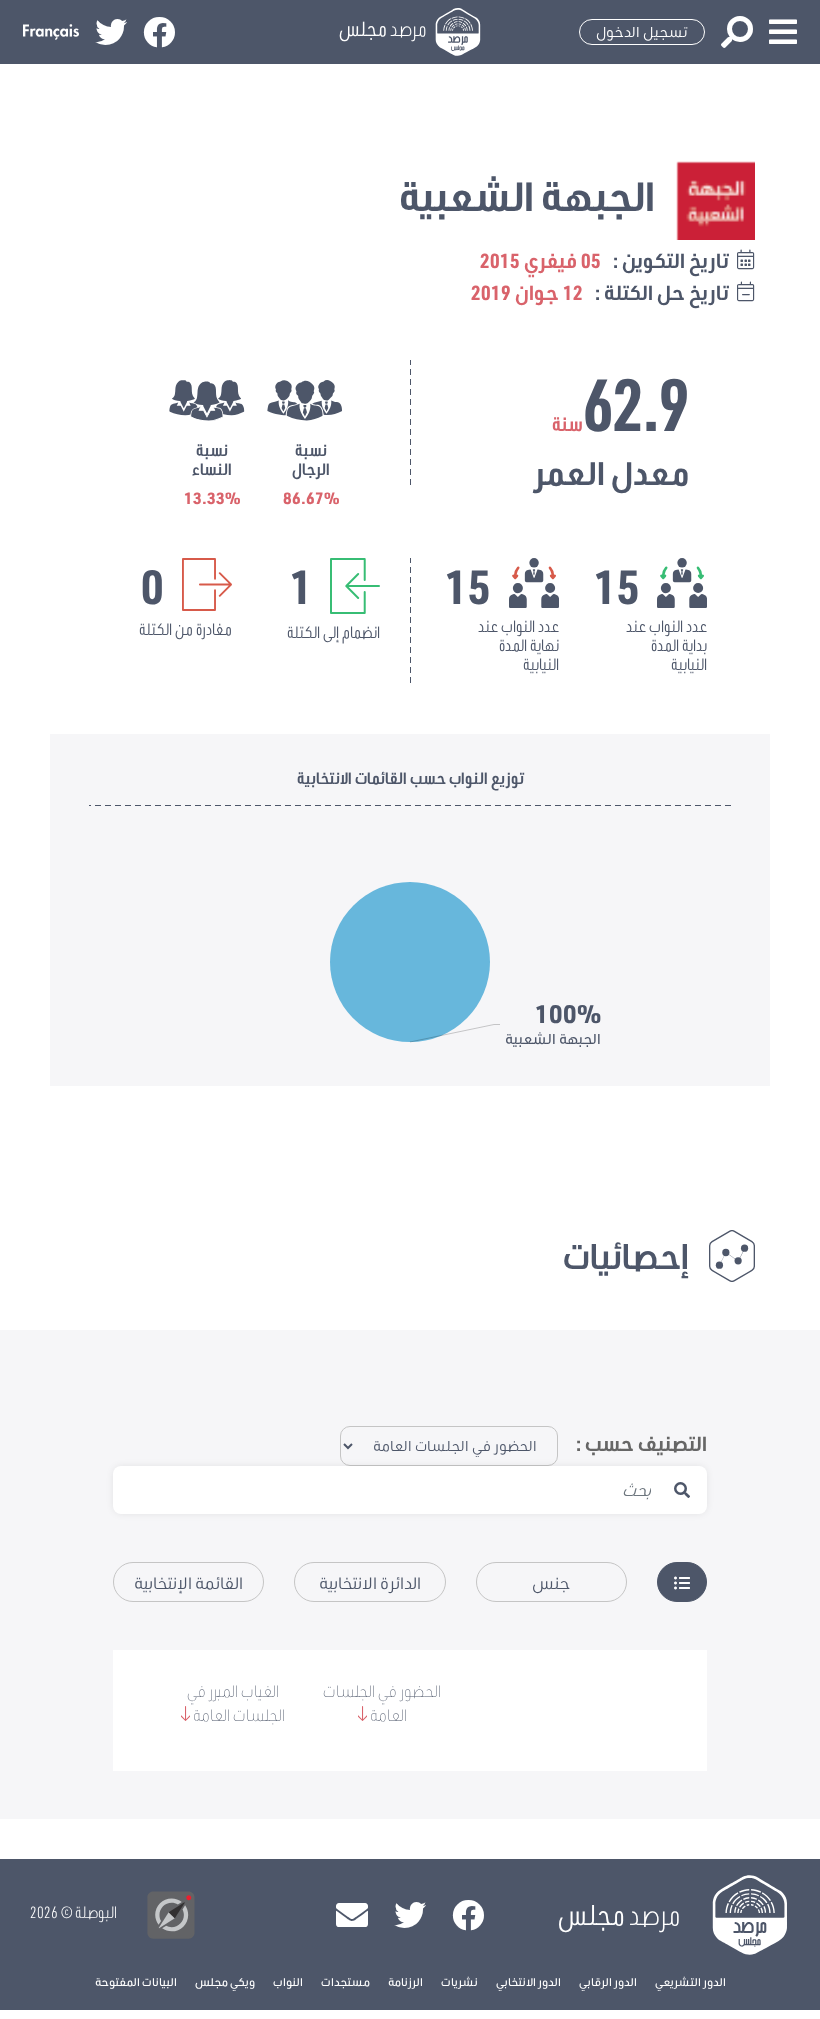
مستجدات (345, 1981)
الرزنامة (405, 1981)
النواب (288, 1981)
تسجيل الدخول (642, 32)
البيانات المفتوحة (136, 1981)
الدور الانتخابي (528, 1981)
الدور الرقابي (608, 1981)
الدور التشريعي (690, 1981)
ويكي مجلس (225, 1981)
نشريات (459, 1981)
